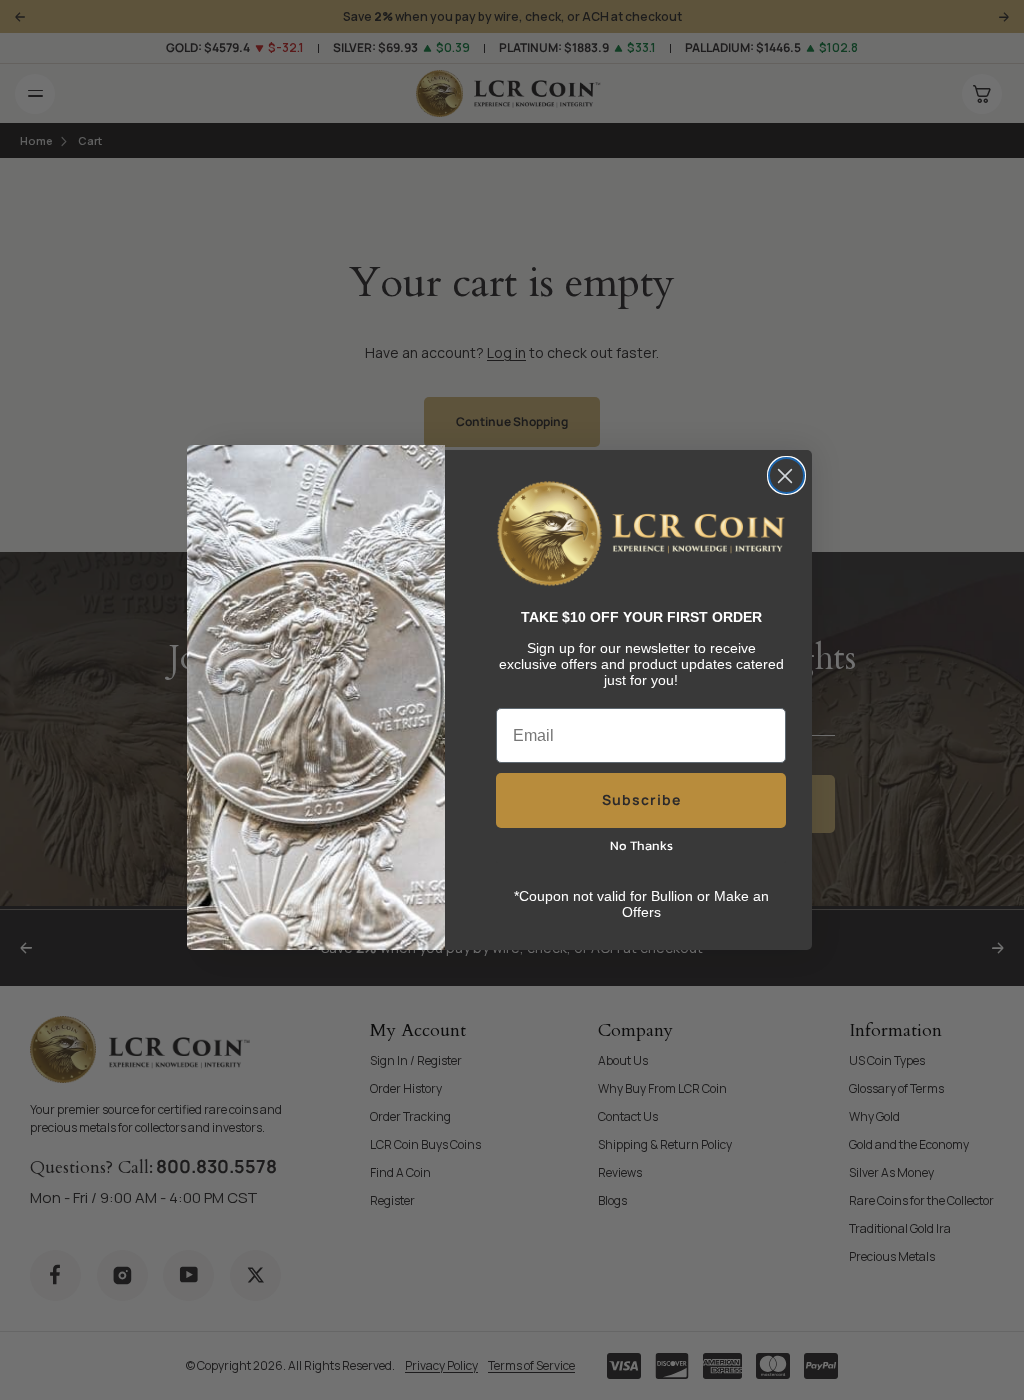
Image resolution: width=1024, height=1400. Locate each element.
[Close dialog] (786, 475)
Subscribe (641, 799)
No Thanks (641, 845)
